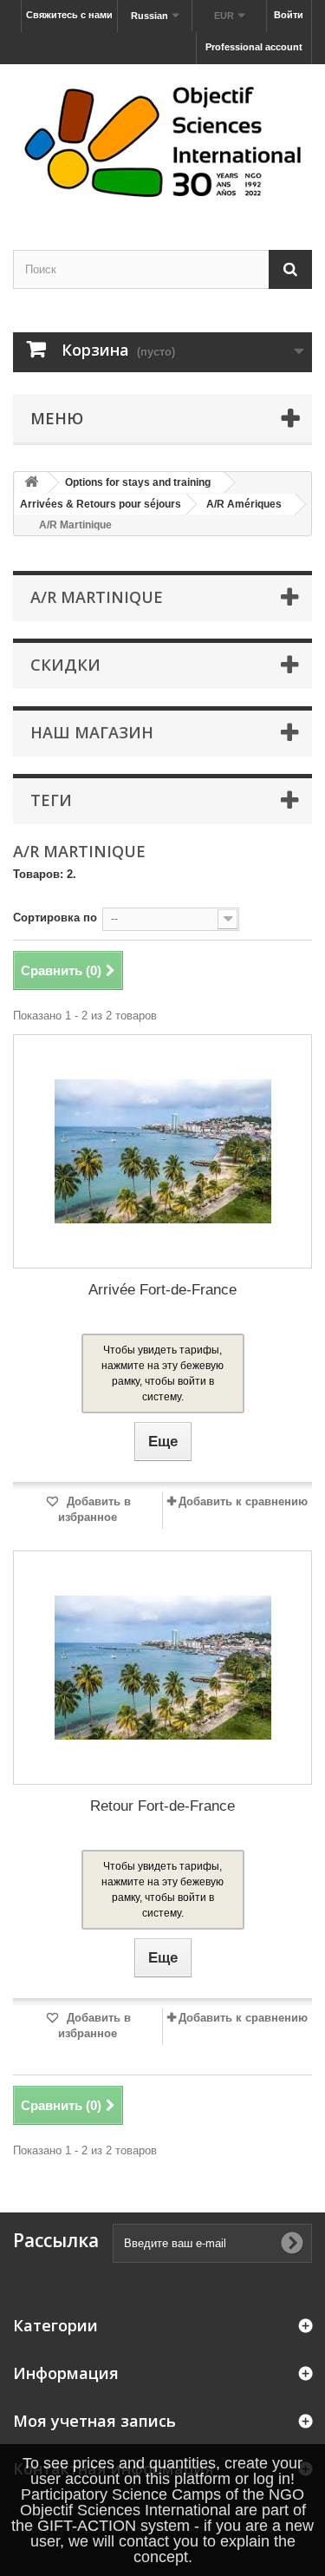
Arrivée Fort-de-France (162, 1290)
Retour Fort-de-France (162, 1806)
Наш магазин (92, 732)
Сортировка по (55, 918)
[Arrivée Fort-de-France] (162, 1151)
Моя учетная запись (94, 2421)
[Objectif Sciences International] (162, 142)
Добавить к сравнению (243, 1501)
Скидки (65, 665)
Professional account (254, 47)
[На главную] (31, 483)
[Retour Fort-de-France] (162, 1668)
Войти (289, 15)
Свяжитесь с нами (69, 15)
